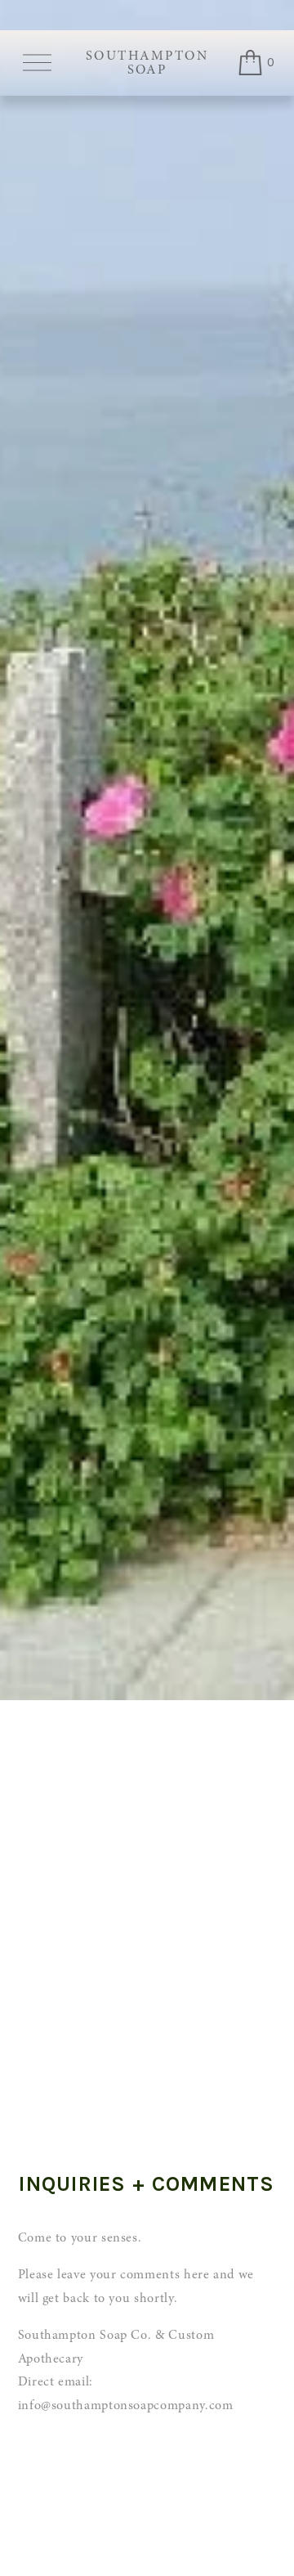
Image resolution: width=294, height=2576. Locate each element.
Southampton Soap (147, 63)
